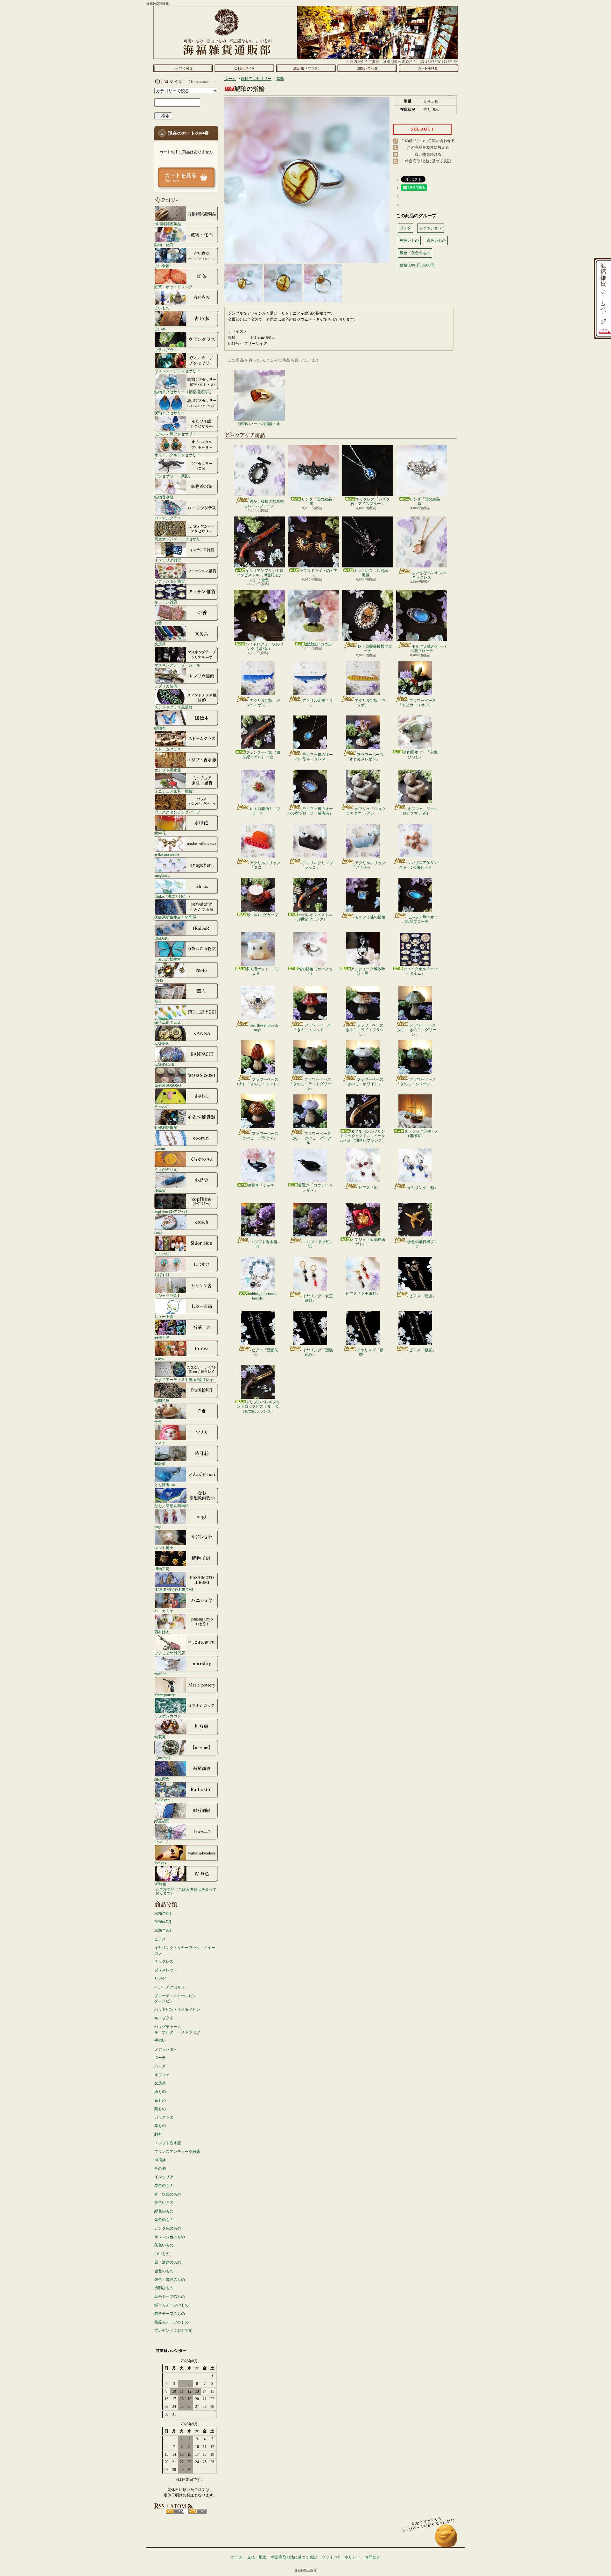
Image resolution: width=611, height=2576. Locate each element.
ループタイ (164, 2018)
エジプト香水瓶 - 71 (265, 1244)
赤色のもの (164, 2186)
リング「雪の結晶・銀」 (427, 502)
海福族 (160, 2160)
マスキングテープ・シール (177, 665)
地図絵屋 (162, 1401)
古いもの (162, 308)
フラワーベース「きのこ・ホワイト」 (364, 1082)
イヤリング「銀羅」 (370, 1352)
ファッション (166, 2049)
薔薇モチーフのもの (172, 2322)
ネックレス (164, 1961)
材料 (158, 2134)
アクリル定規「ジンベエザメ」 (263, 703)
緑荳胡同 (162, 1821)
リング (160, 1979)
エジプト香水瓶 (168, 770)
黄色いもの (164, 2202)
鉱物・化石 (164, 245)
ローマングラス (168, 518)
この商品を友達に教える (428, 147)
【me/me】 (163, 1758)
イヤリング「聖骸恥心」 (318, 1352)
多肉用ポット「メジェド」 (263, 971)
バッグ (160, 2066)
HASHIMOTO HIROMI (174, 1590)
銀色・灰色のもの (170, 2280)
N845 (159, 980)
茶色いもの (164, 2245)
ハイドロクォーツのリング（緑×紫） (264, 646)
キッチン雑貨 (166, 602)
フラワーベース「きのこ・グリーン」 (416, 1082)
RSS (175, 2511)
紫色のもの (164, 2220)
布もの (160, 2100)
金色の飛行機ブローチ (423, 1244)
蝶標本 (160, 728)
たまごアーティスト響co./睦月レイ (184, 1380)
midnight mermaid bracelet (263, 1296)
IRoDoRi (161, 938)
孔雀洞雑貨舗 (166, 1127)
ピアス (160, 1939)
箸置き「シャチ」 (263, 1185)
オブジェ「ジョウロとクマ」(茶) (420, 811)
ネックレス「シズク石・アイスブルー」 (370, 502)
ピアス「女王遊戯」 (363, 1294)
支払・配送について (244, 68)
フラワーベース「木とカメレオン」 (417, 703)
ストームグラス (168, 749)
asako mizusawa (167, 854)
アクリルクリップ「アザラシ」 (368, 865)
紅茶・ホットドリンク (173, 287)
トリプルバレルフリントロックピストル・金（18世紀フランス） (258, 1407)
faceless (160, 1863)
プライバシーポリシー (341, 2557)
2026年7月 (163, 1922)
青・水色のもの (168, 2194)
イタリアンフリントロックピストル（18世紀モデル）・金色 (260, 575)
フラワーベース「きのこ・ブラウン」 (259, 1136)
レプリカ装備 (166, 686)
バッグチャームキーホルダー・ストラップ (177, 2029)
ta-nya (159, 1359)
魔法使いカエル (319, 644)
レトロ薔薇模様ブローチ (375, 649)
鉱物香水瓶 (164, 497)
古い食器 (162, 266)
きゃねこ (162, 1106)
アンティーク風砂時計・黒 (368, 971)
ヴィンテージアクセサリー (177, 371)
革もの (160, 2126)
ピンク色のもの (168, 2228)
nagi (158, 1527)
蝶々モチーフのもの (172, 2305)
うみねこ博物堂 (168, 959)
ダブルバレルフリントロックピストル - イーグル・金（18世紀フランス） (363, 1136)
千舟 (158, 1422)
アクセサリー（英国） (173, 476)
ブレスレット (166, 1970)
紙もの (160, 2092)
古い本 (160, 329)
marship (160, 1674)
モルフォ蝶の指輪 (370, 917)
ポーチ (160, 2058)
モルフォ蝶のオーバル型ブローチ (428, 649)
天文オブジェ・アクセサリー (179, 539)
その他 (160, 2168)
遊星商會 (162, 1779)
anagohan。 (163, 875)
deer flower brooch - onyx (265, 1028)
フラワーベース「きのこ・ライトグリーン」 (310, 1084)
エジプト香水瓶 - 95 (317, 1244)
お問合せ (367, 68)
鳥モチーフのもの (170, 2296)
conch (159, 1232)
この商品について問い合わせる (428, 141)
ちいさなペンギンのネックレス (429, 575)
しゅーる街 (164, 1316)
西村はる (162, 1632)
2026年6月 (163, 1931)
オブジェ (162, 2075)
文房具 (160, 644)
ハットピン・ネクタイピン (177, 2010)
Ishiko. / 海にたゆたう (172, 896)
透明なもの (164, 2288)
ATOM (197, 2511)
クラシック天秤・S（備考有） (421, 1134)
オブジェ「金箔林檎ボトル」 (368, 1242)
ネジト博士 (164, 1548)
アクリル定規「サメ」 (318, 703)
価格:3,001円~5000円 (417, 265)
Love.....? (161, 1842)
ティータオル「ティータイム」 (420, 971)
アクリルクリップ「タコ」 (265, 865)
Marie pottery (165, 1695)
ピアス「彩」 (370, 1188)
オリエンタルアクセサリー (177, 455)
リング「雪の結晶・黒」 (319, 502)
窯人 (158, 1001)
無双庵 (160, 1737)
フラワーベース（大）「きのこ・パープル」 (310, 1138)
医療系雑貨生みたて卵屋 (175, 917)
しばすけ (162, 1274)
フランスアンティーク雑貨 (177, 2152)
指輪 (280, 79)
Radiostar (162, 1800)
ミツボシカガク (168, 1716)
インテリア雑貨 (168, 560)
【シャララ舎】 (168, 1295)
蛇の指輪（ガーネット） (315, 971)
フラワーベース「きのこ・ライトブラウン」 (363, 1030)
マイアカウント (185, 82)
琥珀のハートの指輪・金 (259, 424)
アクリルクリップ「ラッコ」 (317, 865)
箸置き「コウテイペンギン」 (315, 1187)
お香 (158, 623)
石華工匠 (162, 1338)
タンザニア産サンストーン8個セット (418, 865)
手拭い (160, 2040)
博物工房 (162, 1569)
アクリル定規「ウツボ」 (370, 703)
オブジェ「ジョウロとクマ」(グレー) (366, 811)
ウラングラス (166, 350)
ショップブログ (306, 68)
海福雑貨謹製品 (168, 224)
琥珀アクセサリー (170, 413)
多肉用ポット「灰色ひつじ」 (420, 754)
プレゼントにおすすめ (173, 2330)
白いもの (162, 2254)
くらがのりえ (166, 1169)
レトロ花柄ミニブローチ (265, 811)
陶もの (160, 2109)
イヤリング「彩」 (423, 1188)
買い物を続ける (428, 154)
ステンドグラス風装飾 (173, 707)
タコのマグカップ (263, 915)
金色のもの (164, 2271)
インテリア (164, 2177)
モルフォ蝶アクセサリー (175, 434)
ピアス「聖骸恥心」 (265, 1352)
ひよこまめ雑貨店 (170, 1653)
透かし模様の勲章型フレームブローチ (264, 504)
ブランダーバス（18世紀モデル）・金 (261, 755)
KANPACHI (164, 1064)
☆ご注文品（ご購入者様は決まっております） (186, 1891)
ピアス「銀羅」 (423, 1350)
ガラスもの (164, 2117)
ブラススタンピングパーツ (177, 812)
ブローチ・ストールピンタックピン (175, 1999)
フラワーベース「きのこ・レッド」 (312, 1028)
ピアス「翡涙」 (423, 1296)
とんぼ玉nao (165, 1485)
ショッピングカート (428, 68)
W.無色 (160, 1884)
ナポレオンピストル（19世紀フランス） (313, 917)
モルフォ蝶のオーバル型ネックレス (314, 757)
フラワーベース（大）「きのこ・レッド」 (258, 1082)
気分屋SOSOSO (168, 1085)
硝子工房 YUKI (167, 1022)
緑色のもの (164, 2211)
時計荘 (160, 1464)
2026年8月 (163, 1914)
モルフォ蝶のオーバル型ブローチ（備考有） (310, 811)
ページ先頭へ (446, 2539)
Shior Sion (162, 1253)
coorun (160, 1148)
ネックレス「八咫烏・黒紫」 (373, 573)
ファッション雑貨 (170, 581)
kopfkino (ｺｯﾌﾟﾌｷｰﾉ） (172, 1211)
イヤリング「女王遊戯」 (318, 1298)
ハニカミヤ (164, 1611)
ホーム (183, 68)
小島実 (160, 1190)
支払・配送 (257, 2557)
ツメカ (160, 1443)
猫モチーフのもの (170, 2314)
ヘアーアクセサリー (172, 1987)
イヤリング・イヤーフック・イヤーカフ (185, 1950)
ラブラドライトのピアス (319, 573)
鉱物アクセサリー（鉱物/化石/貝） (184, 392)
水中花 (160, 833)
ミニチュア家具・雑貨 (173, 791)
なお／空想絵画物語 (172, 1506)
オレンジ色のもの (170, 2237)
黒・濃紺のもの (168, 2262)
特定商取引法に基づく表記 (428, 161)
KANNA (162, 1043)
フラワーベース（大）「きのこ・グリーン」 (415, 1030)
